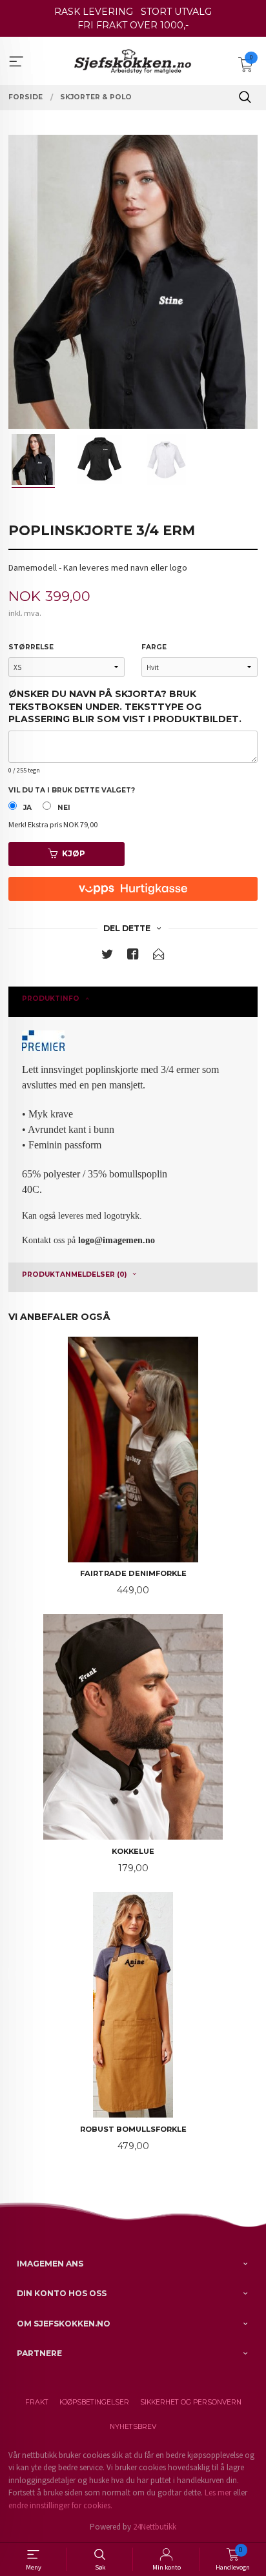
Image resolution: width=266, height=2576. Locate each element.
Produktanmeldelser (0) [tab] (74, 1274)
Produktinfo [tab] (51, 998)
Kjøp (74, 853)
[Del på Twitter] (107, 957)
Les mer (218, 2492)
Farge (154, 647)
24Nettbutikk (155, 2527)
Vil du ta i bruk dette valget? (72, 790)
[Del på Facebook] (133, 957)
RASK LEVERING (94, 12)
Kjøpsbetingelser (94, 2402)
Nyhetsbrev (133, 2427)
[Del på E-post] (159, 957)
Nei (64, 808)
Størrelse (31, 647)
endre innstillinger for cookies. (60, 2505)
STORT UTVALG (176, 12)
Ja (27, 808)
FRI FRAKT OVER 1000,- (133, 25)
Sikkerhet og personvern (191, 2402)
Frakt (37, 2402)
